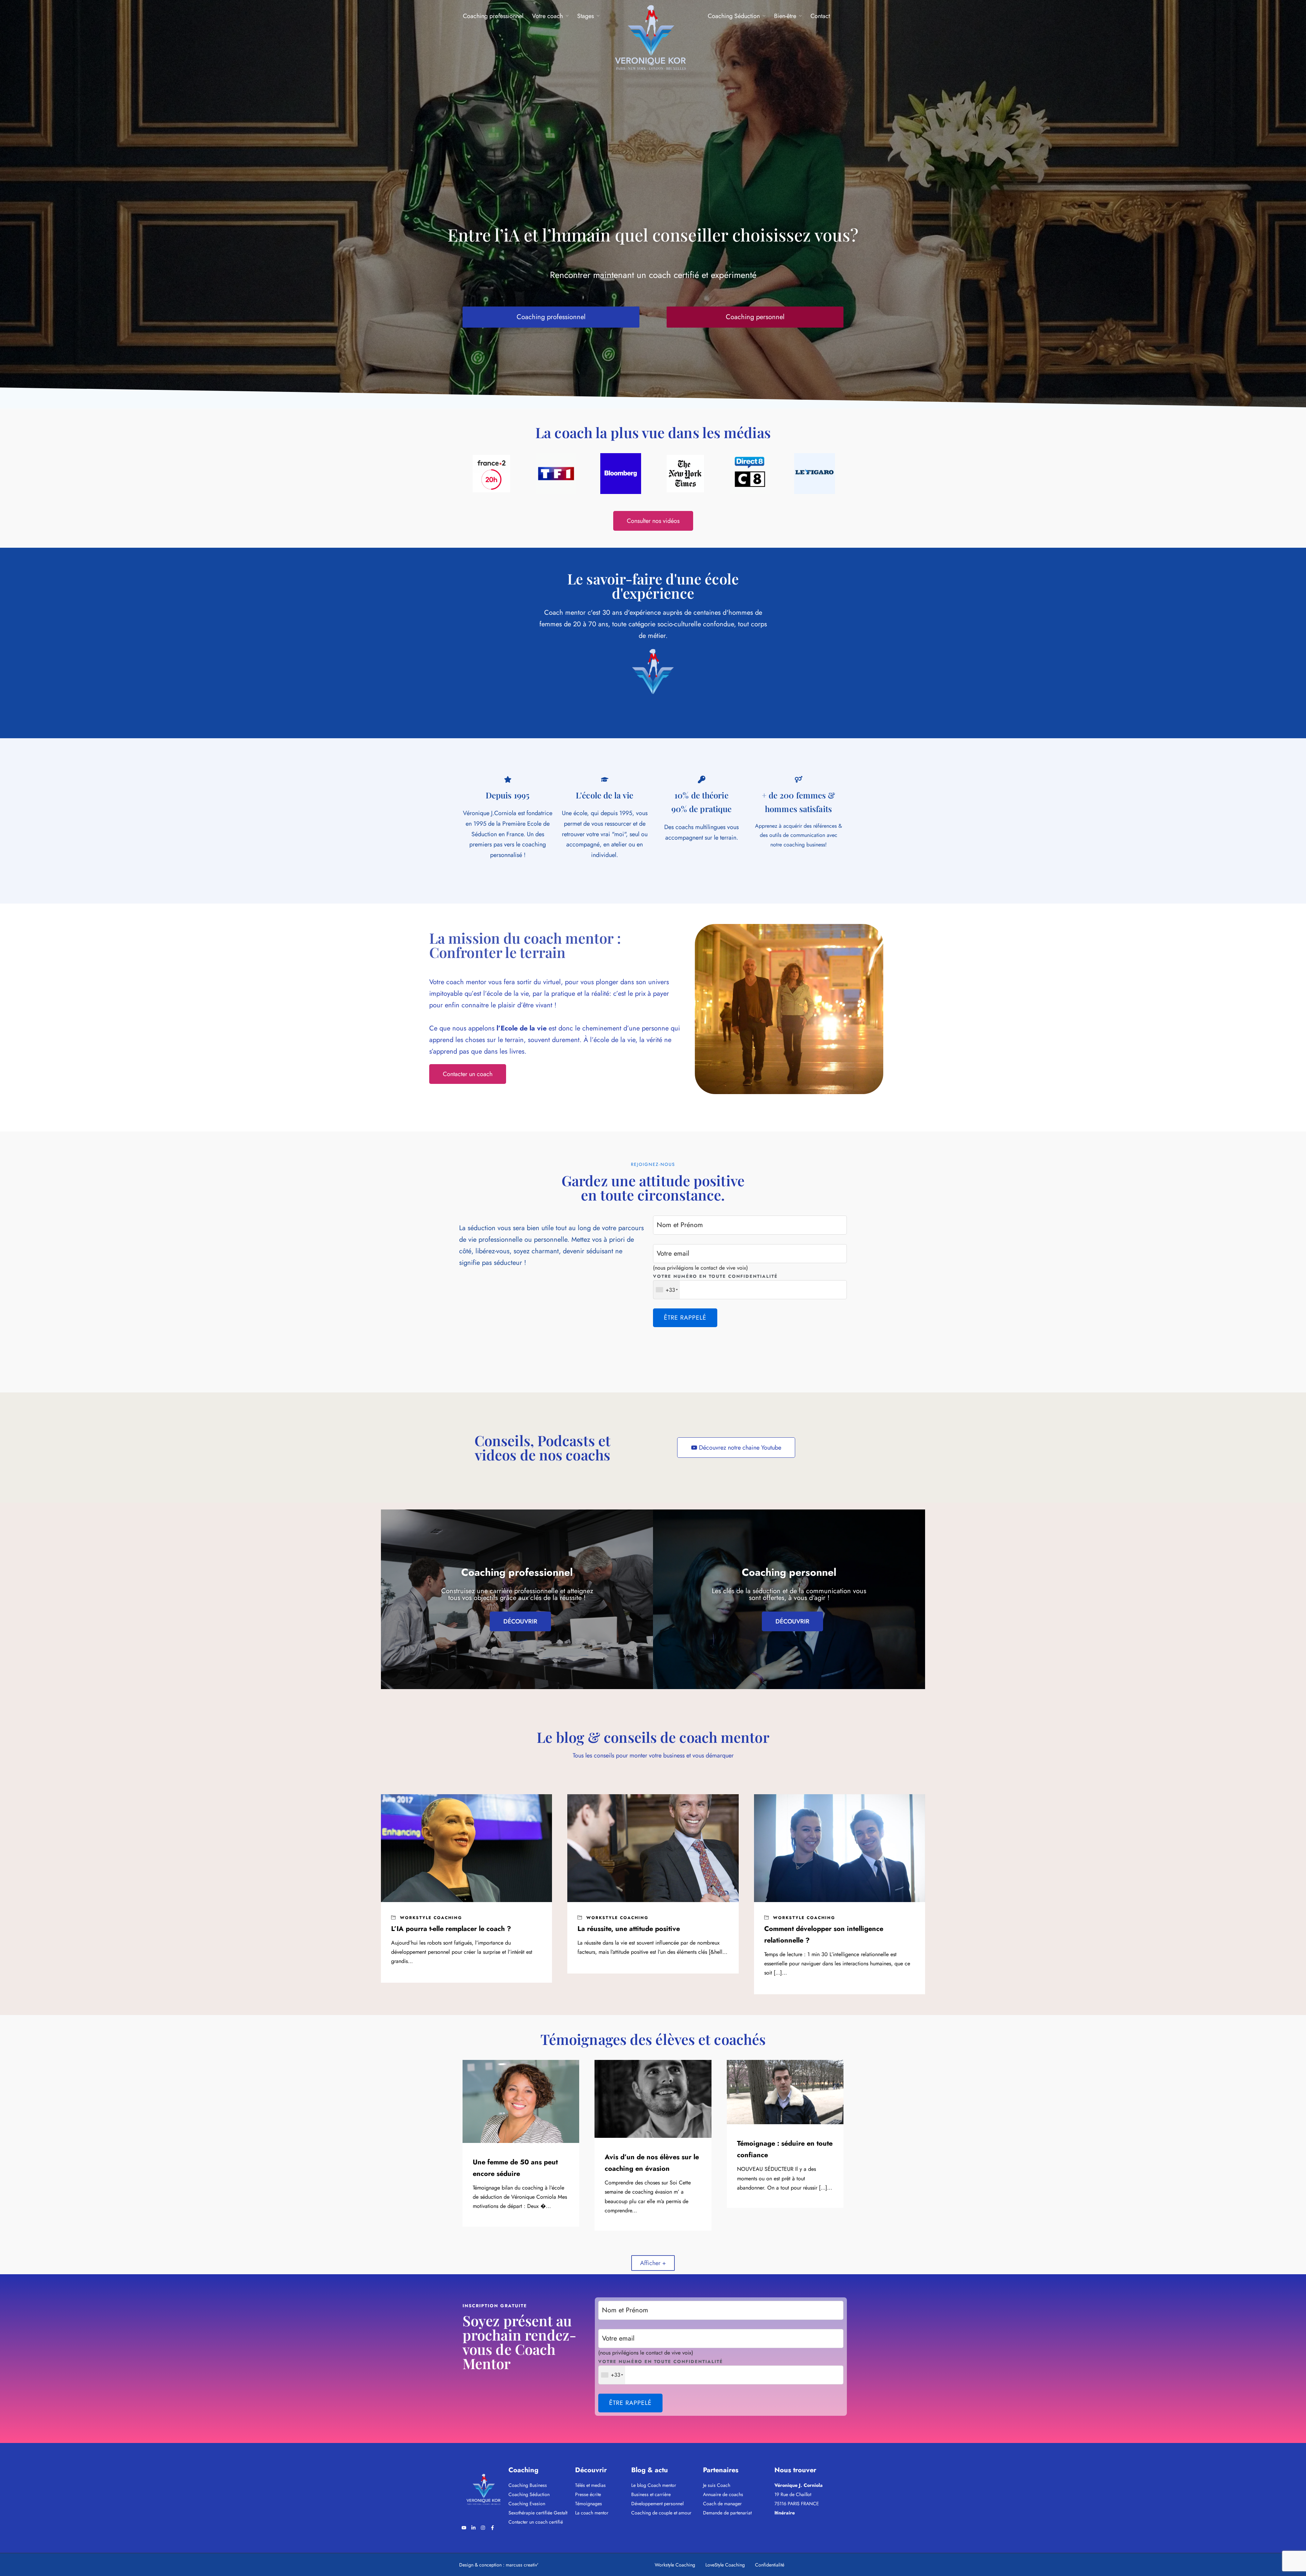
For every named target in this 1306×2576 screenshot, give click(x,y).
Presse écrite (588, 2494)
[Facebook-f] (492, 2528)
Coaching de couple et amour (661, 2513)
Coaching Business (528, 2485)
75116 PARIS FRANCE (797, 2504)
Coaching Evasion (527, 2504)
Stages (585, 16)
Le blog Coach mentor (654, 2485)
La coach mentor (592, 2513)
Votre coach (547, 16)
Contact (820, 16)
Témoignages (589, 2504)
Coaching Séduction (734, 16)
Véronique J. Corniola (799, 2485)
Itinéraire (785, 2513)
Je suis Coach (717, 2485)
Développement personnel (657, 2504)
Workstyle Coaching (431, 1918)
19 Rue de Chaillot (793, 2494)
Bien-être (785, 16)
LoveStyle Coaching (725, 2565)
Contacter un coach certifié (536, 2522)
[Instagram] (483, 2528)
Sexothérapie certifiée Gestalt (538, 2513)
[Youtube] (464, 2528)
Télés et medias (590, 2485)
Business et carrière (651, 2494)
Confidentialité (770, 2565)
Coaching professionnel (493, 16)
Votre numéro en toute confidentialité (715, 1276)
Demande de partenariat (727, 2513)
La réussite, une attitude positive (629, 1929)
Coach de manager (722, 2504)
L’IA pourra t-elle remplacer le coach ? (451, 1929)
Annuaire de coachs (723, 2494)
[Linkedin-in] (473, 2528)
